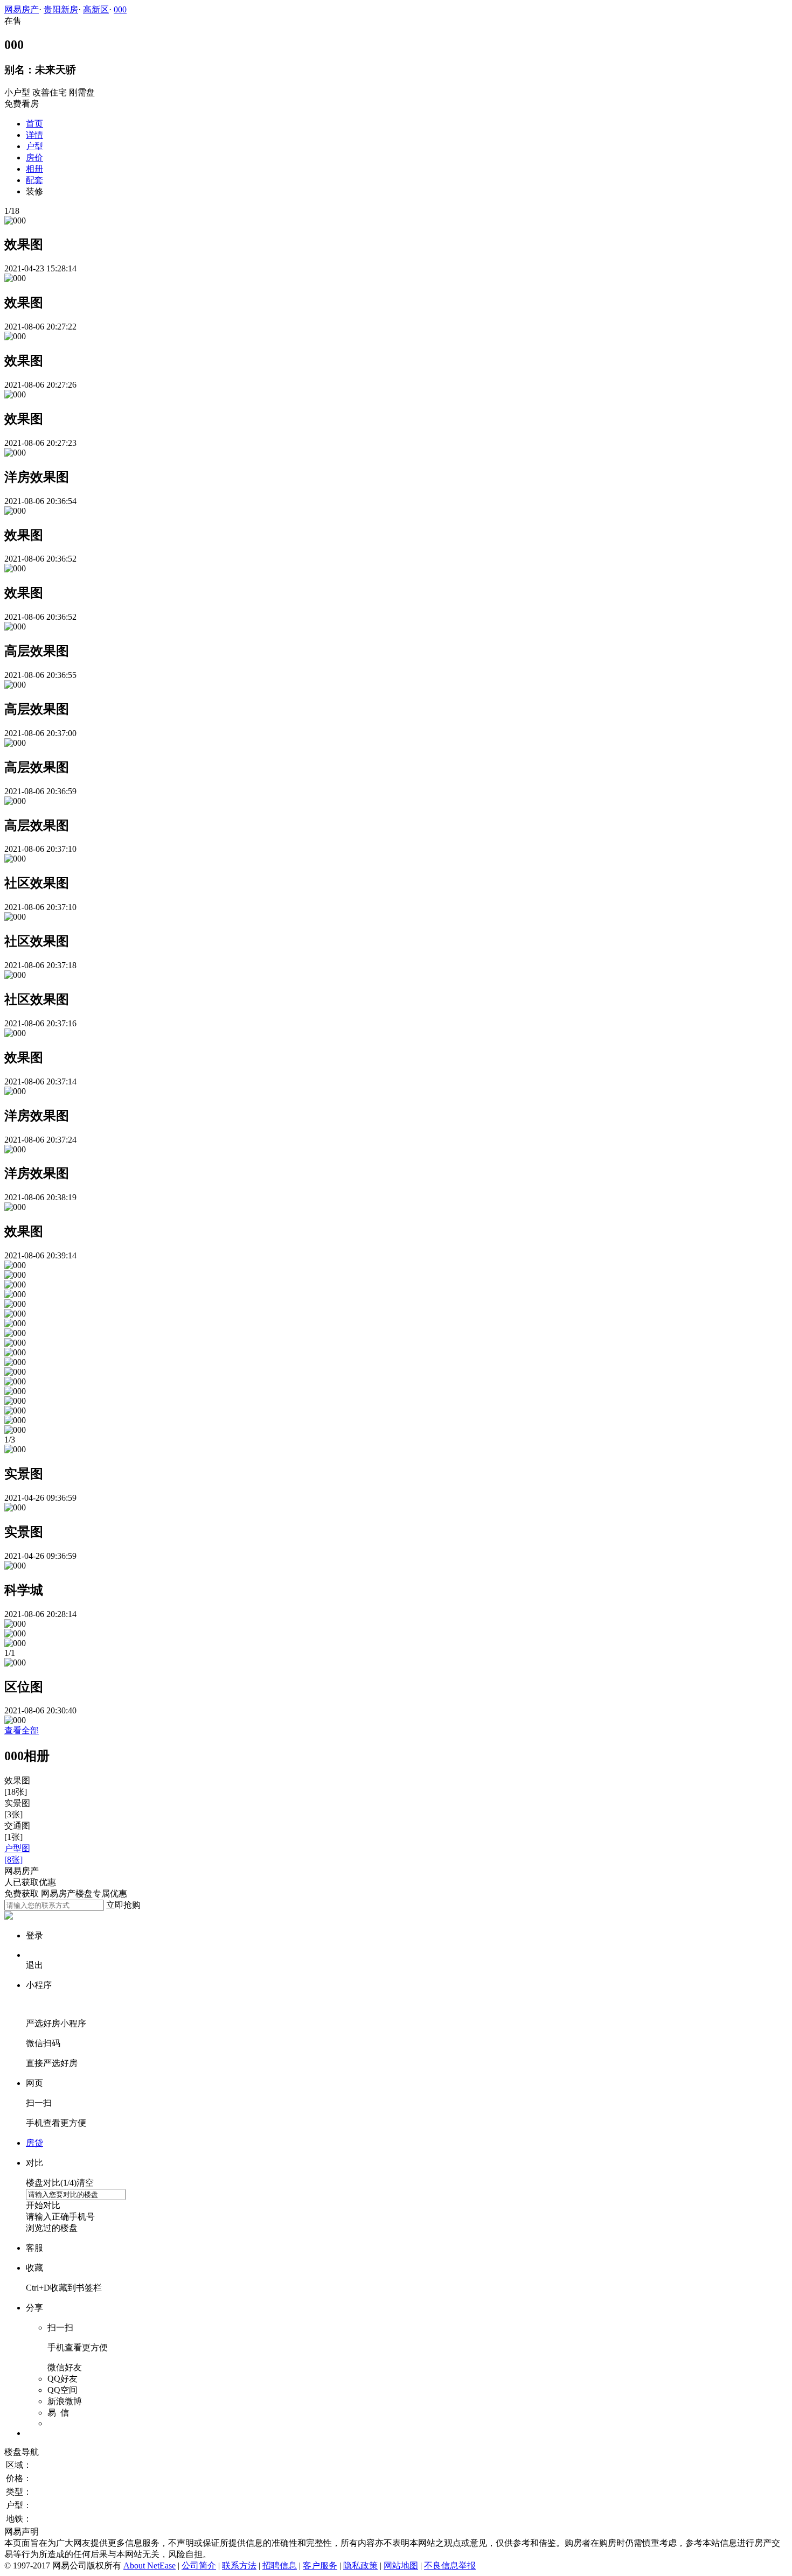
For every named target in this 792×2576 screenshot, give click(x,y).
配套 (34, 180)
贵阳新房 (61, 9)
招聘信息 (280, 2565)
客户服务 (320, 2565)
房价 (34, 157)
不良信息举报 (450, 2565)
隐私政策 (360, 2565)
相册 (34, 169)
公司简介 (199, 2565)
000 (120, 9)
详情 (34, 135)
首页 (34, 124)
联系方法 (239, 2565)
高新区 (96, 9)
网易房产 (22, 9)
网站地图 (401, 2565)
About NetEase (150, 2565)
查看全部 (22, 1730)
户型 (34, 146)
